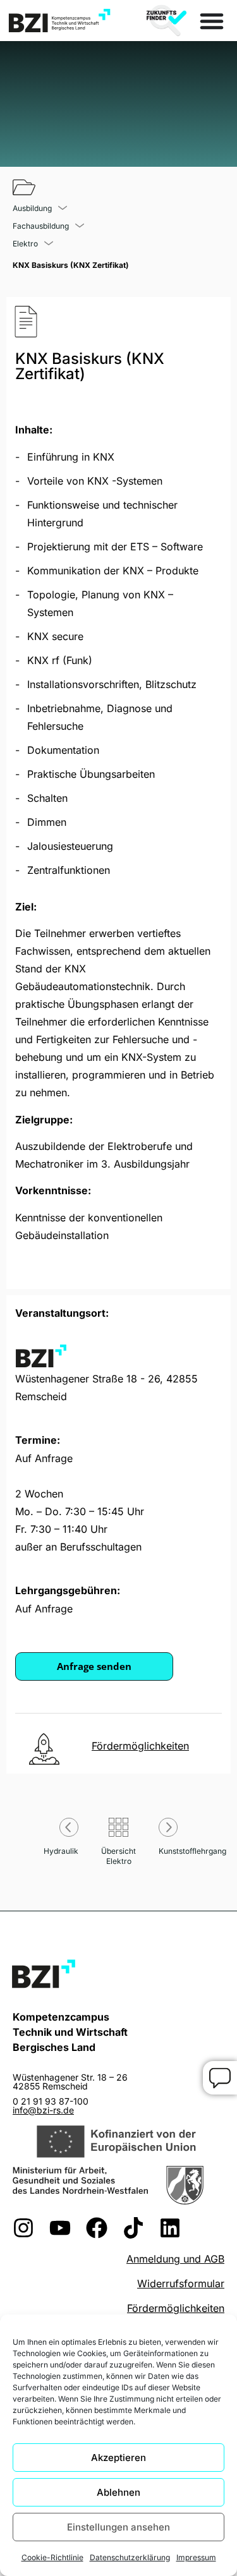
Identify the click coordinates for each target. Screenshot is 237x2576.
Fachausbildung (41, 226)
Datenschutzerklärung (130, 2557)
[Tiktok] (133, 2228)
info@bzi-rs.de (43, 2110)
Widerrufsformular (181, 2283)
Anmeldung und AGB (175, 2259)
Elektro (25, 244)
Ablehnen (118, 2492)
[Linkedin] (170, 2228)
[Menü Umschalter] (212, 21)
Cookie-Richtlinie (52, 2557)
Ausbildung (32, 209)
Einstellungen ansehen (118, 2527)
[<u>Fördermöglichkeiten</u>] (44, 1749)
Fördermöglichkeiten (176, 2308)
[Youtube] (60, 2228)
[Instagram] (23, 2228)
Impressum (196, 2557)
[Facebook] (97, 2228)
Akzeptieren (118, 2458)
